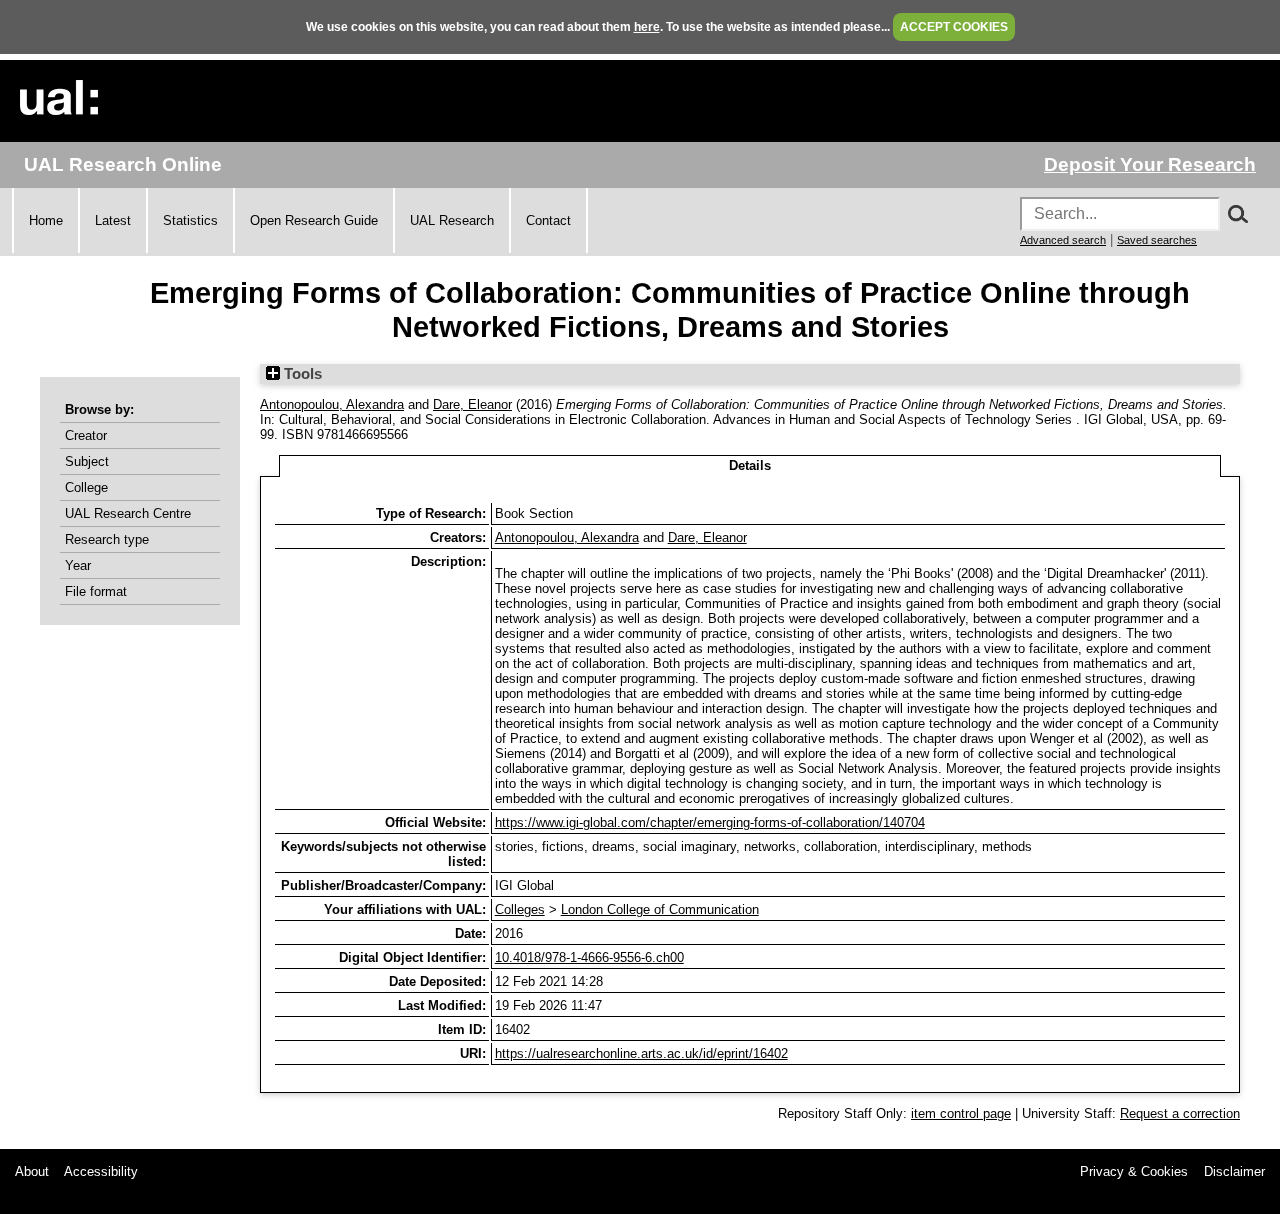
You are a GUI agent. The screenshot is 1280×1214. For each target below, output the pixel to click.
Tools (301, 374)
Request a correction (1180, 1113)
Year (78, 565)
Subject (87, 461)
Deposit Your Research (1150, 164)
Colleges (520, 909)
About (32, 1171)
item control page (961, 1113)
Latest (113, 220)
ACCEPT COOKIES (954, 27)
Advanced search (1063, 240)
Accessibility (101, 1171)
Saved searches (1157, 240)
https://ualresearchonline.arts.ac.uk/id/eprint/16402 (641, 1053)
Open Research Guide (314, 220)
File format (96, 591)
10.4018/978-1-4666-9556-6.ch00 (589, 957)
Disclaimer (1234, 1171)
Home (46, 220)
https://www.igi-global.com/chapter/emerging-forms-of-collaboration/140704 (710, 822)
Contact (548, 220)
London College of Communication (660, 909)
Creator (86, 435)
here (647, 27)
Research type (107, 539)
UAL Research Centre (128, 513)
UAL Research (452, 220)
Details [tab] (750, 465)
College (86, 487)
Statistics (190, 220)
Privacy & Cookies (1134, 1171)
